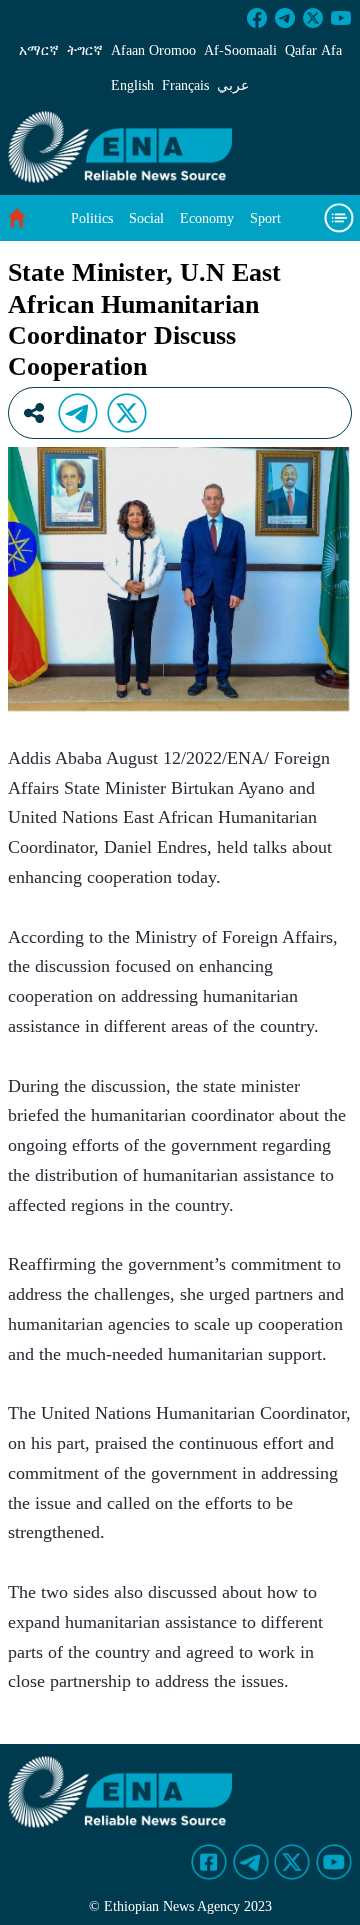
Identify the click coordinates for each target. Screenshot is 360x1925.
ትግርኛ (85, 50)
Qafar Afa (313, 50)
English (132, 85)
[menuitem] (92, 218)
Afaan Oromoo (153, 50)
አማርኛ (39, 50)
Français (185, 85)
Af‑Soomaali (240, 50)
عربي (233, 85)
